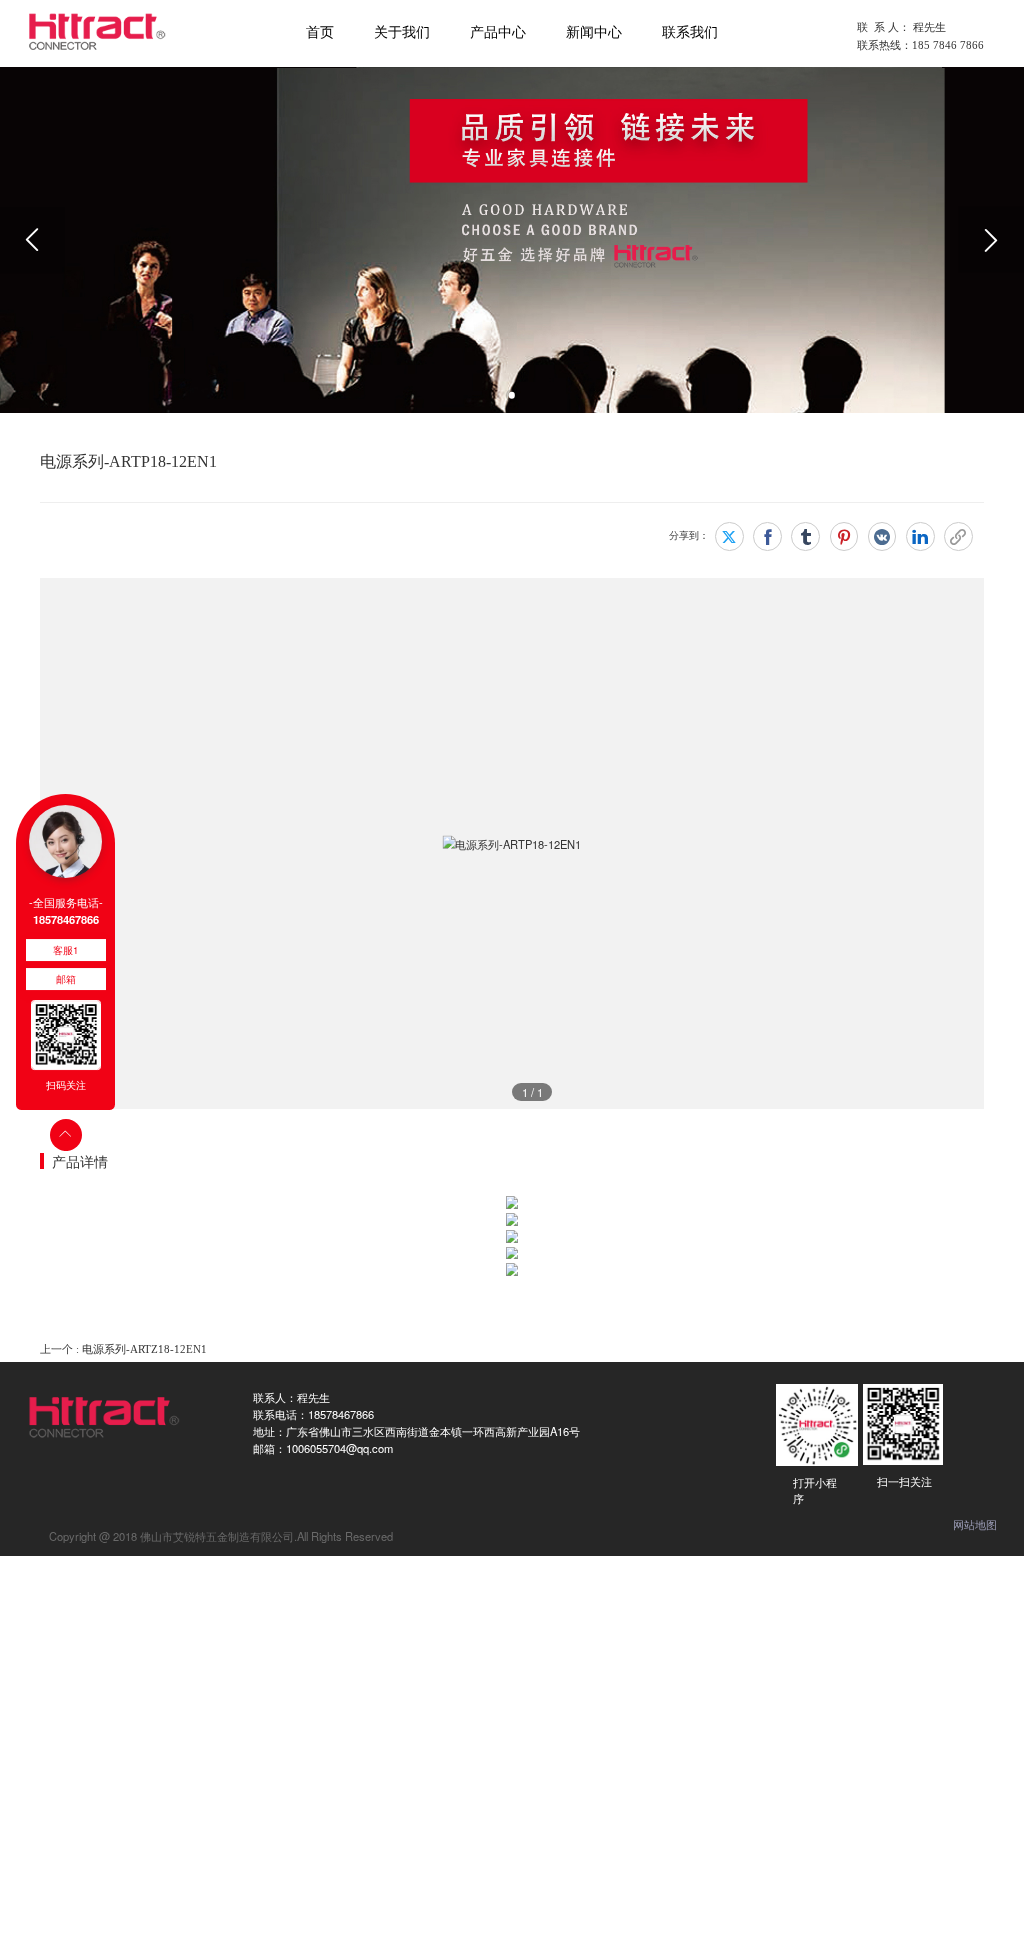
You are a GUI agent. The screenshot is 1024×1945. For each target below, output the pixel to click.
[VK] (882, 536)
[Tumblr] (805, 536)
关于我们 (402, 32)
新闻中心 (594, 32)
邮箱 (66, 979)
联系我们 (690, 32)
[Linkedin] (920, 536)
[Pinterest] (844, 536)
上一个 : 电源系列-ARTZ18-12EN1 (123, 1349)
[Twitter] (729, 536)
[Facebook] (767, 536)
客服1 (65, 950)
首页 (320, 32)
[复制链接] (958, 536)
